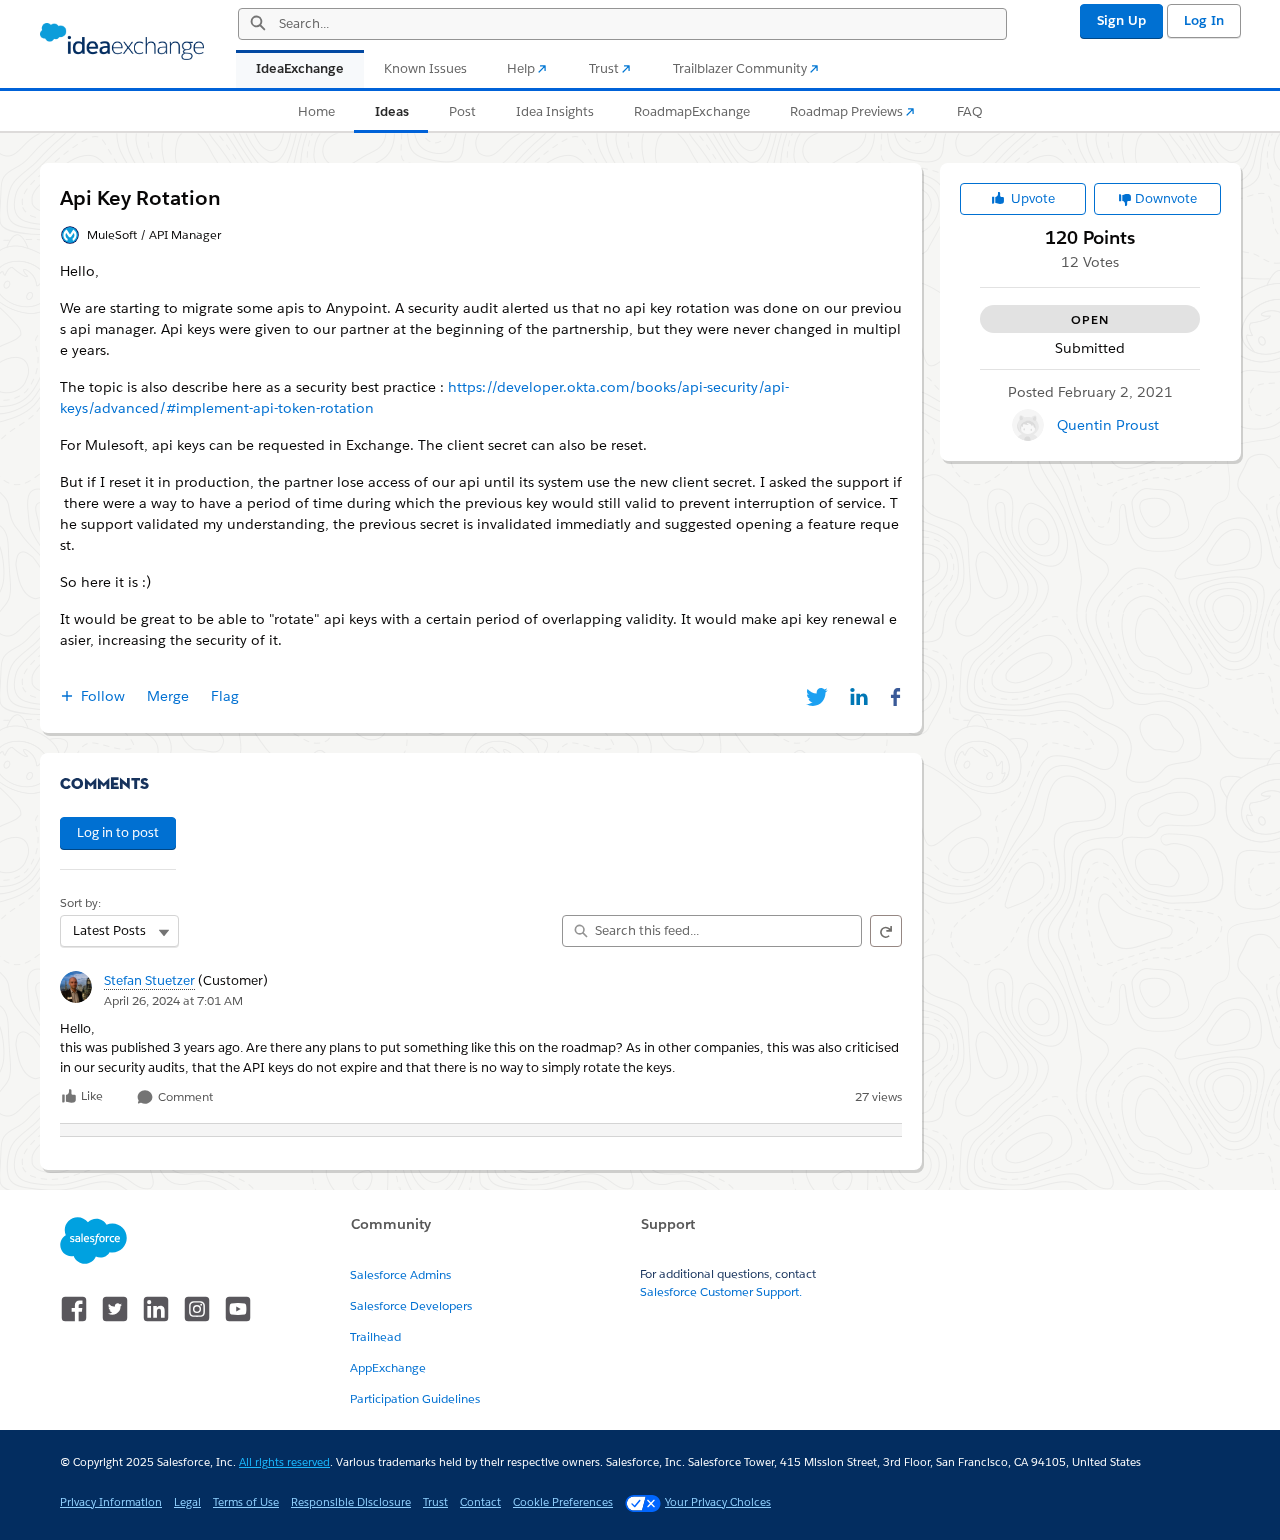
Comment (184, 1097)
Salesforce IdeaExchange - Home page (122, 42)
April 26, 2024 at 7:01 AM (173, 1000)
